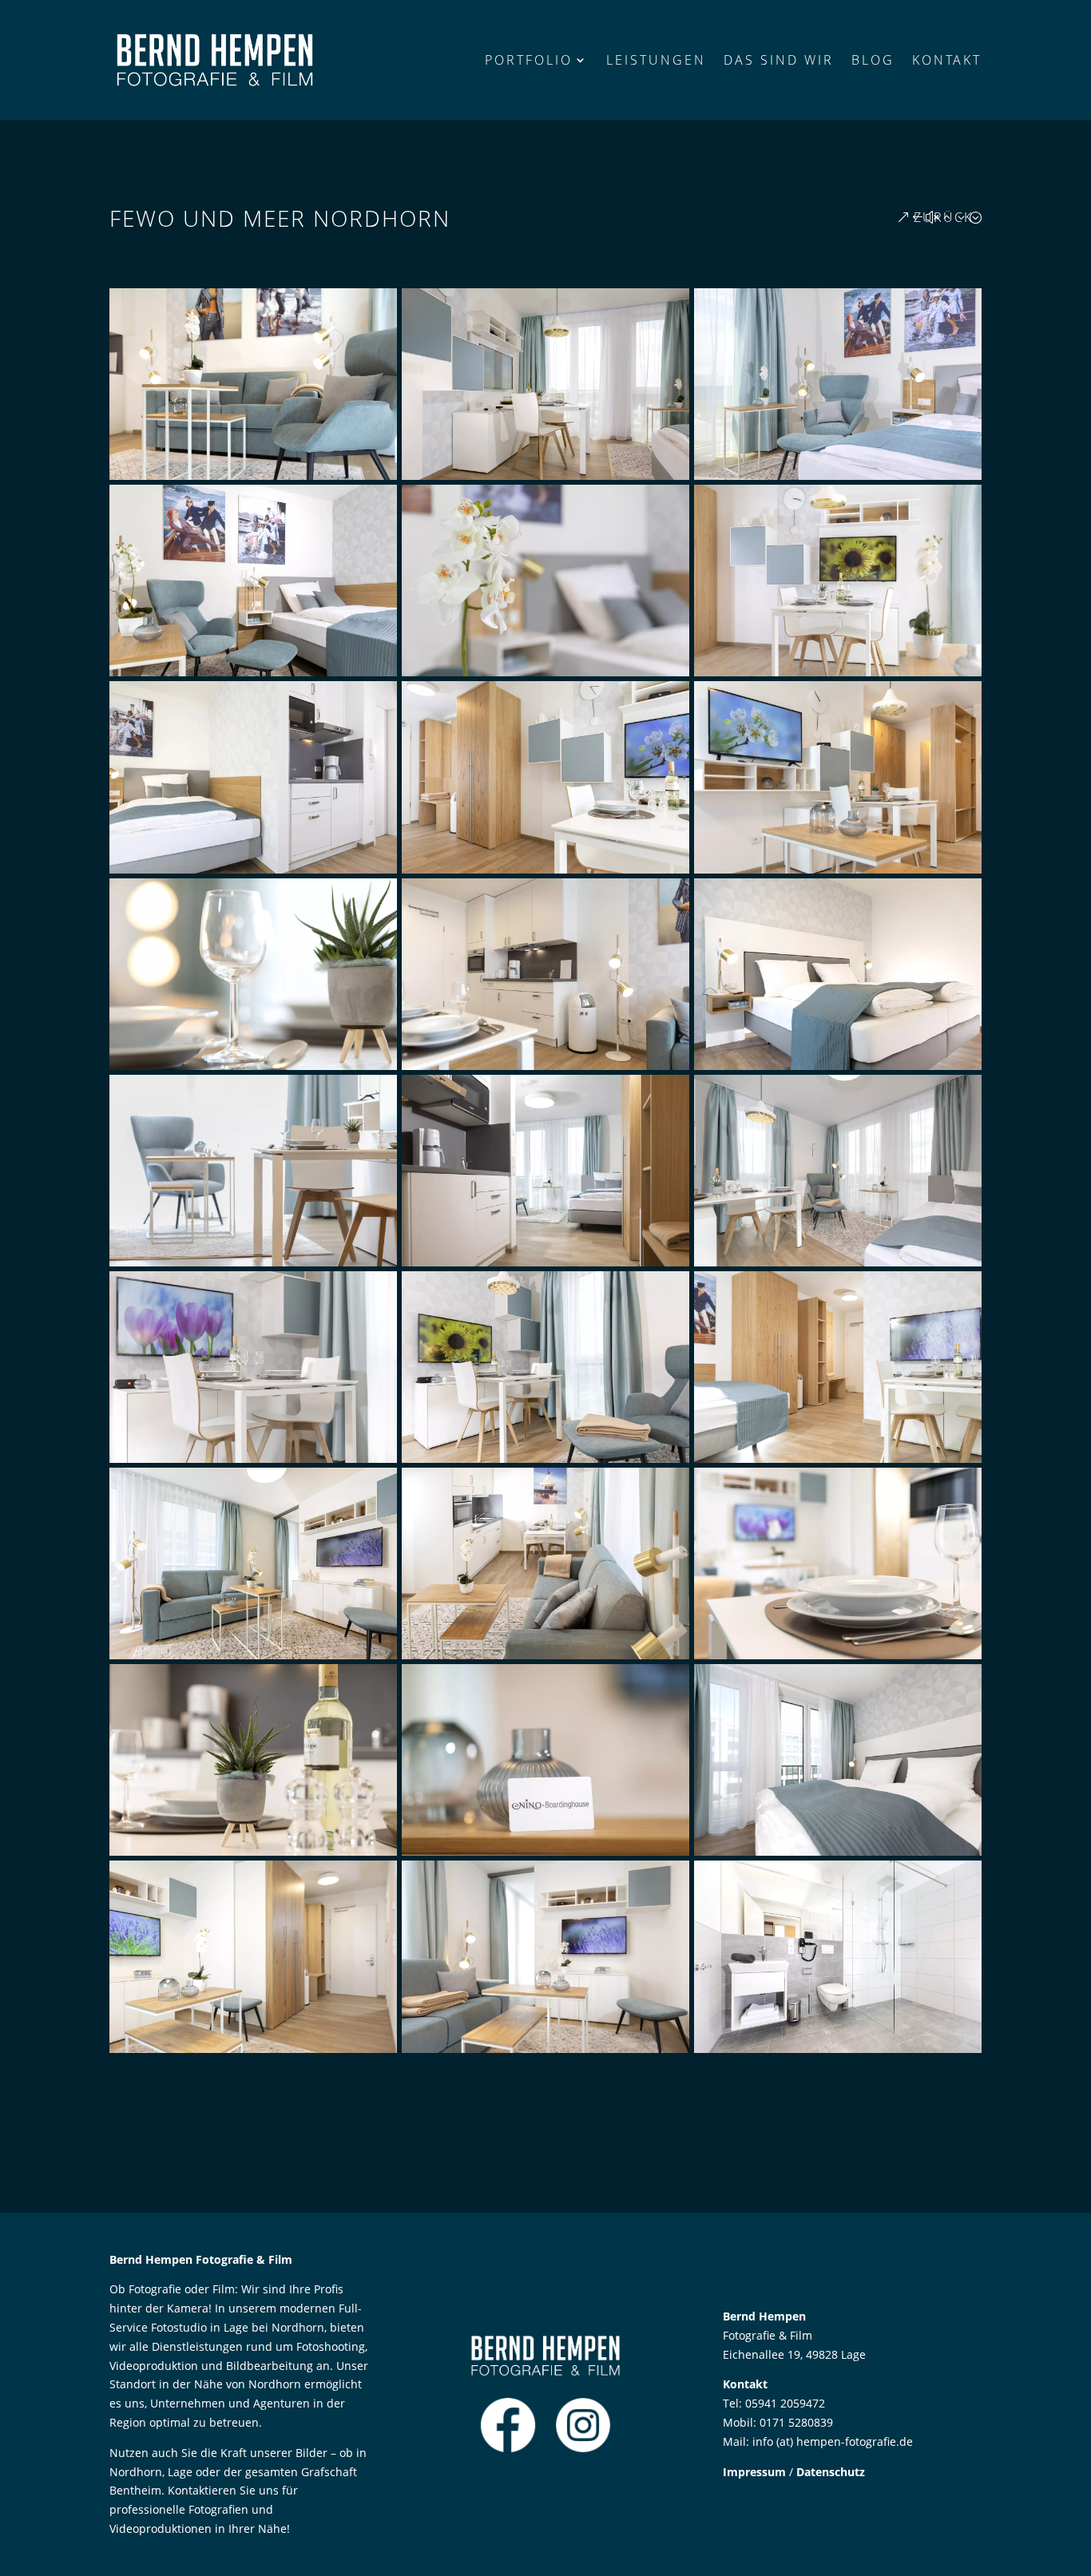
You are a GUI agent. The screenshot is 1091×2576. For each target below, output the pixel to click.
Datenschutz (831, 2472)
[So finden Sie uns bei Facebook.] (508, 2449)
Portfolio (529, 60)
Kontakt (947, 60)
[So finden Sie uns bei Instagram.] (583, 2449)
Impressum (754, 2472)
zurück (943, 217)
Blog (873, 60)
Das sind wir (779, 60)
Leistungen (656, 60)
